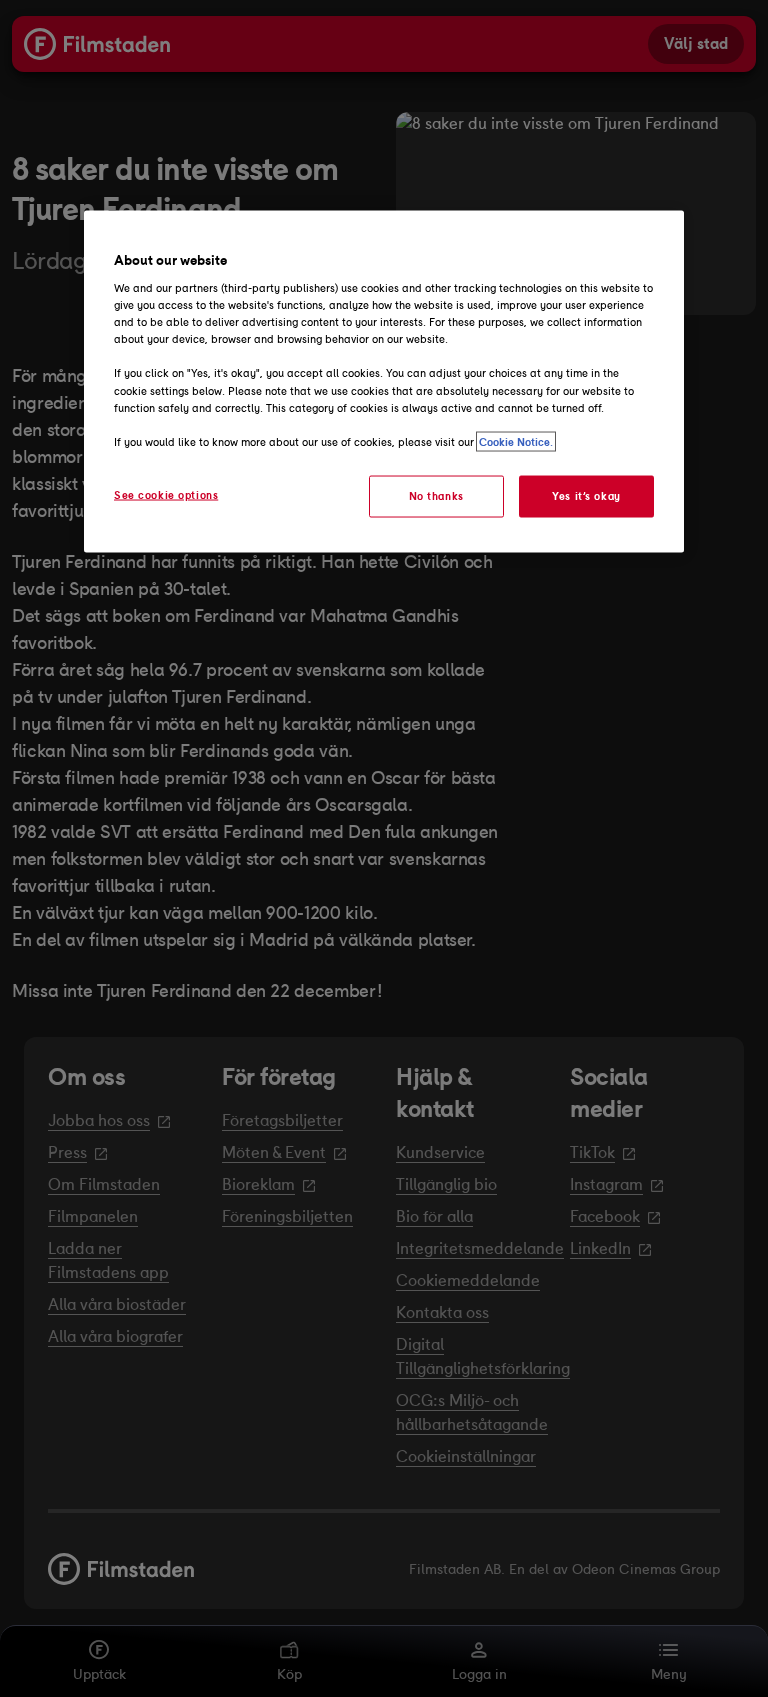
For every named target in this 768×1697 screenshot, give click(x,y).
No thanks (436, 495)
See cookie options (166, 494)
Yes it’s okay (586, 495)
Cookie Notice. (516, 441)
